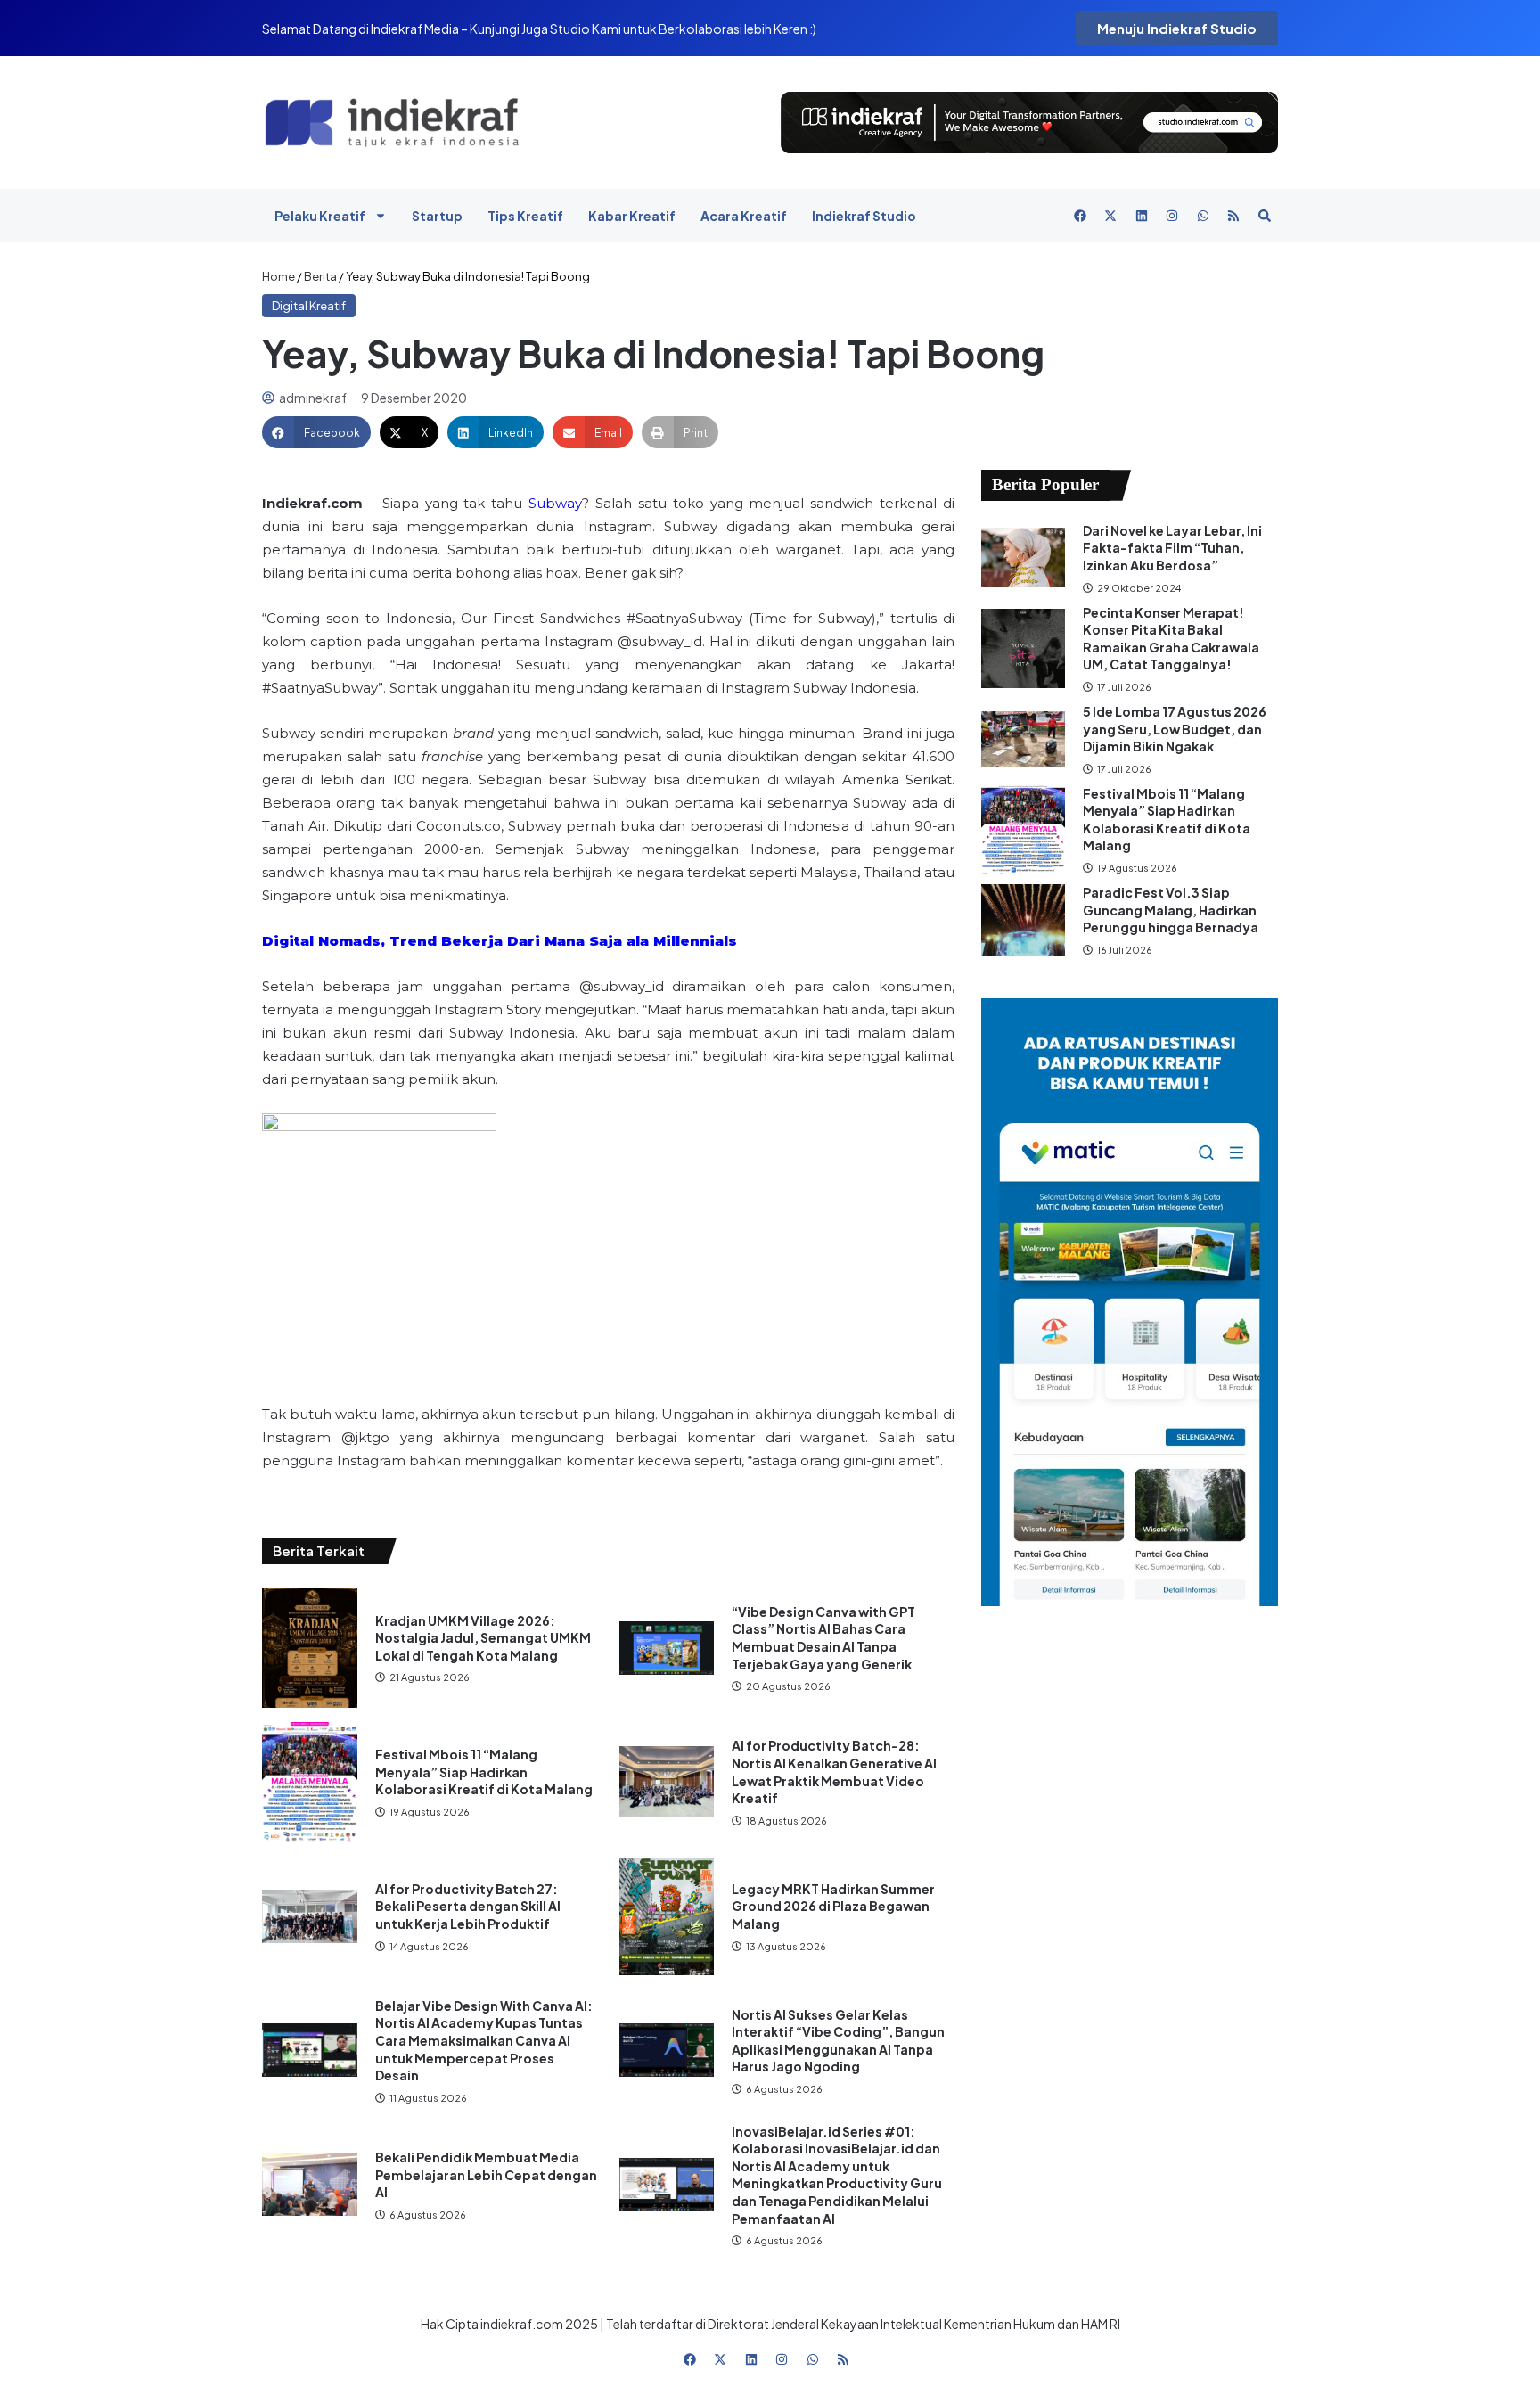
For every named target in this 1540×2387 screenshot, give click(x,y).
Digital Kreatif (309, 306)
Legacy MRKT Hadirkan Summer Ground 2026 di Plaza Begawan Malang (833, 1906)
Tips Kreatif (525, 216)
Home (279, 276)
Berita (320, 276)
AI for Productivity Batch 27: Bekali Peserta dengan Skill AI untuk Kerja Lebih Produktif (468, 1906)
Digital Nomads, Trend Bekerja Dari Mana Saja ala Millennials (500, 941)
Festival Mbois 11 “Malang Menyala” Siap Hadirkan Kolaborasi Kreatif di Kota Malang (484, 1772)
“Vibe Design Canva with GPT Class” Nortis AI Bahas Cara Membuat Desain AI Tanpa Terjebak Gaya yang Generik (823, 1638)
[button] (316, 432)
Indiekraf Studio (864, 216)
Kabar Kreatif (632, 216)
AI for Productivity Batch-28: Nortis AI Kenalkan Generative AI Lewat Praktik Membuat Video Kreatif (834, 1772)
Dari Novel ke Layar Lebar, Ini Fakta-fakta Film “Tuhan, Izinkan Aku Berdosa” (1172, 548)
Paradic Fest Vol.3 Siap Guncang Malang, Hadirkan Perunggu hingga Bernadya (1171, 910)
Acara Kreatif (744, 216)
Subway (555, 503)
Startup (437, 216)
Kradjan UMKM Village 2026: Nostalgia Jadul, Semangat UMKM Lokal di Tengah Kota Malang (483, 1638)
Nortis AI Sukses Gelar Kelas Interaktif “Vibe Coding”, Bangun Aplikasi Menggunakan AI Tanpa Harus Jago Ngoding (838, 2041)
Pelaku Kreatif (320, 216)
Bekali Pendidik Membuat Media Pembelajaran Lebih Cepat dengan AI (486, 2174)
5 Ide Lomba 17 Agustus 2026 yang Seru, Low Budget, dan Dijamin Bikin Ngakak (1175, 729)
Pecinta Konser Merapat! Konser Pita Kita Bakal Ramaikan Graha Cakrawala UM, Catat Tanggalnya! (1171, 639)
